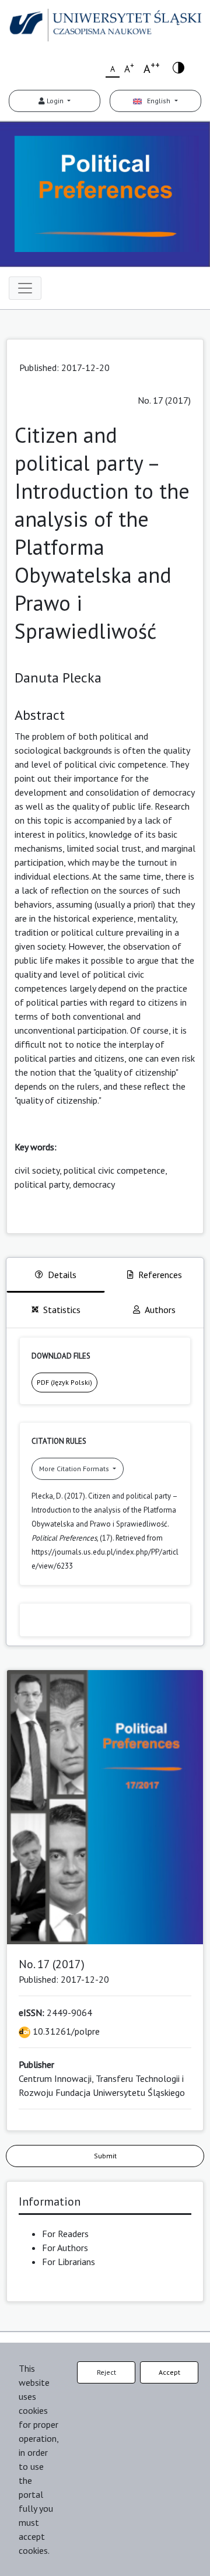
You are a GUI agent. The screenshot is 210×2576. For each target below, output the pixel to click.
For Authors (65, 2248)
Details (62, 1275)
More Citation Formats (75, 1469)
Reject (106, 2372)
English (157, 101)
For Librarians (69, 2262)
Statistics (62, 1310)
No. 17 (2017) (164, 400)
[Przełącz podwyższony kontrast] (178, 67)
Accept (169, 2372)
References (160, 1275)
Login (55, 101)
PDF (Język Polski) (64, 1382)
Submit (105, 2156)
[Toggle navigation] (25, 288)
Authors (160, 1310)
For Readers (65, 2234)
